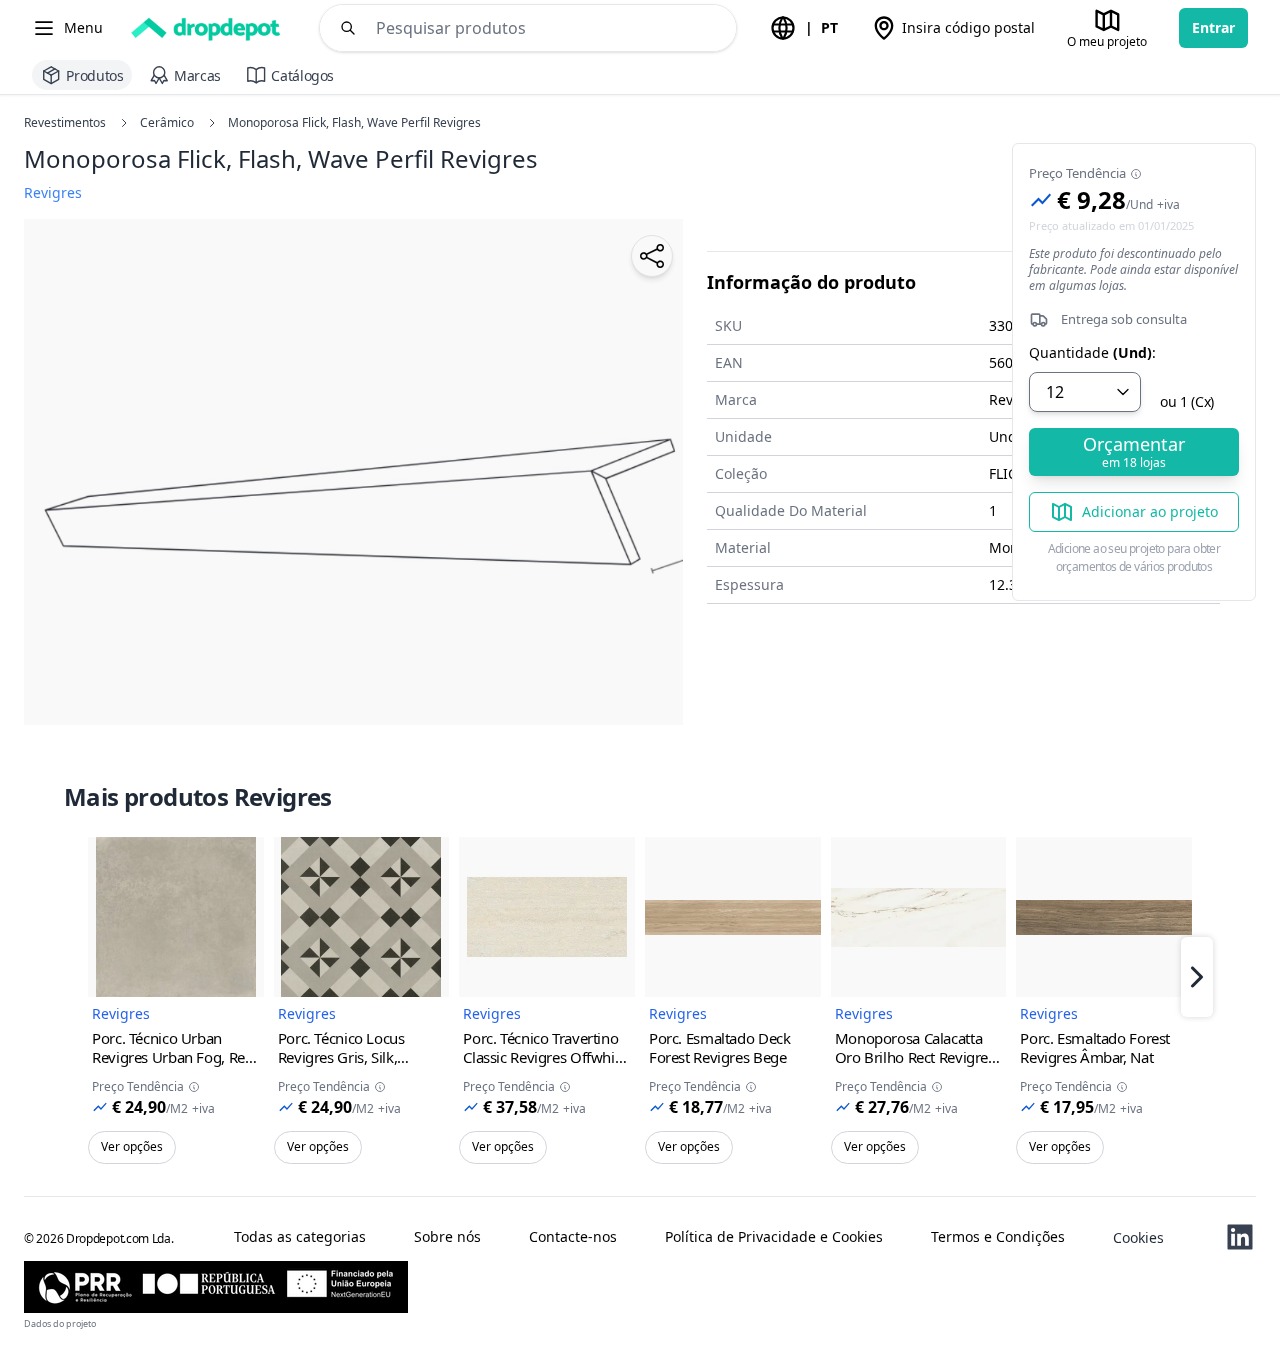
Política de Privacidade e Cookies (774, 1237)
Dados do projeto (60, 1323)
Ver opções (132, 1146)
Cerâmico (167, 123)
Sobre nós (447, 1237)
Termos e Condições (998, 1237)
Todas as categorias (300, 1237)
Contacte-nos (573, 1237)
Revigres (121, 1013)
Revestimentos (65, 123)
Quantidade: (1092, 353)
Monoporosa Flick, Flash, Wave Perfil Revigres (354, 123)
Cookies (1138, 1237)
